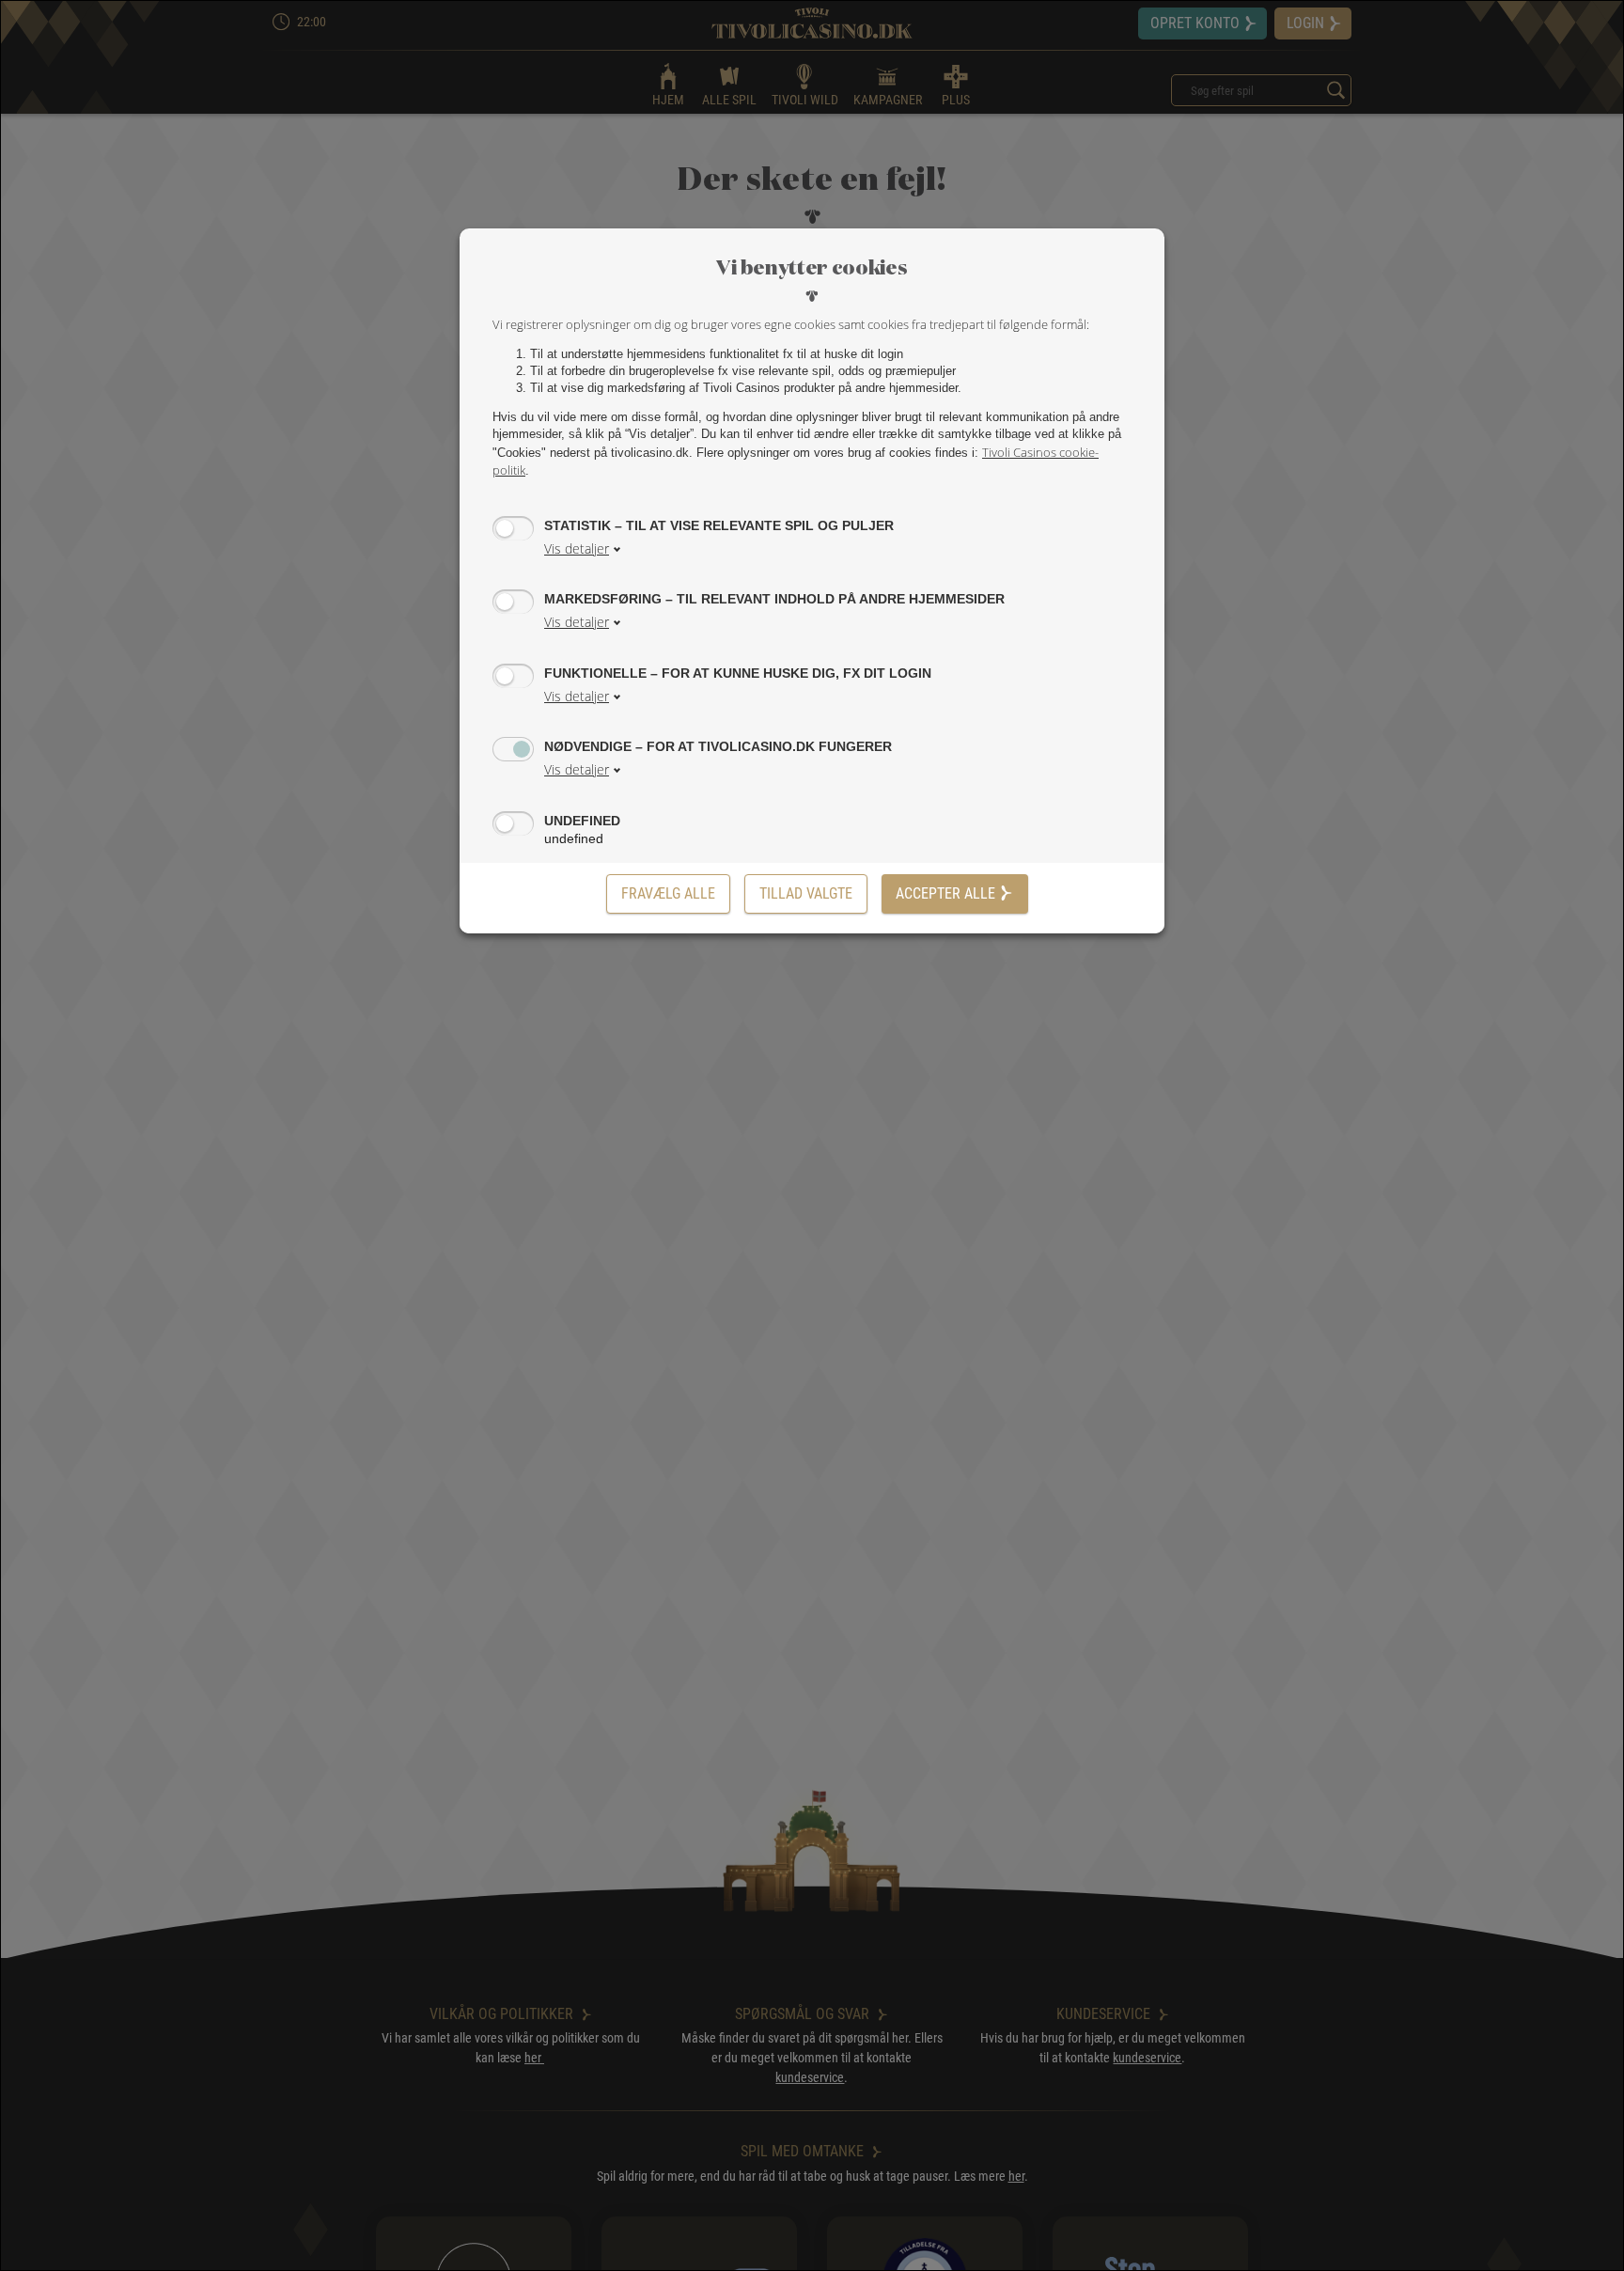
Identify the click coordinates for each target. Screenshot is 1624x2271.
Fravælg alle (668, 893)
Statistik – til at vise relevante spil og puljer (719, 525)
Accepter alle (945, 893)
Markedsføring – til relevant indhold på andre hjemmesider (774, 599)
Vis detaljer (577, 548)
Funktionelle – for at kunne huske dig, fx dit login (738, 673)
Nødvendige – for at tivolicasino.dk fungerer (718, 746)
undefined (582, 821)
